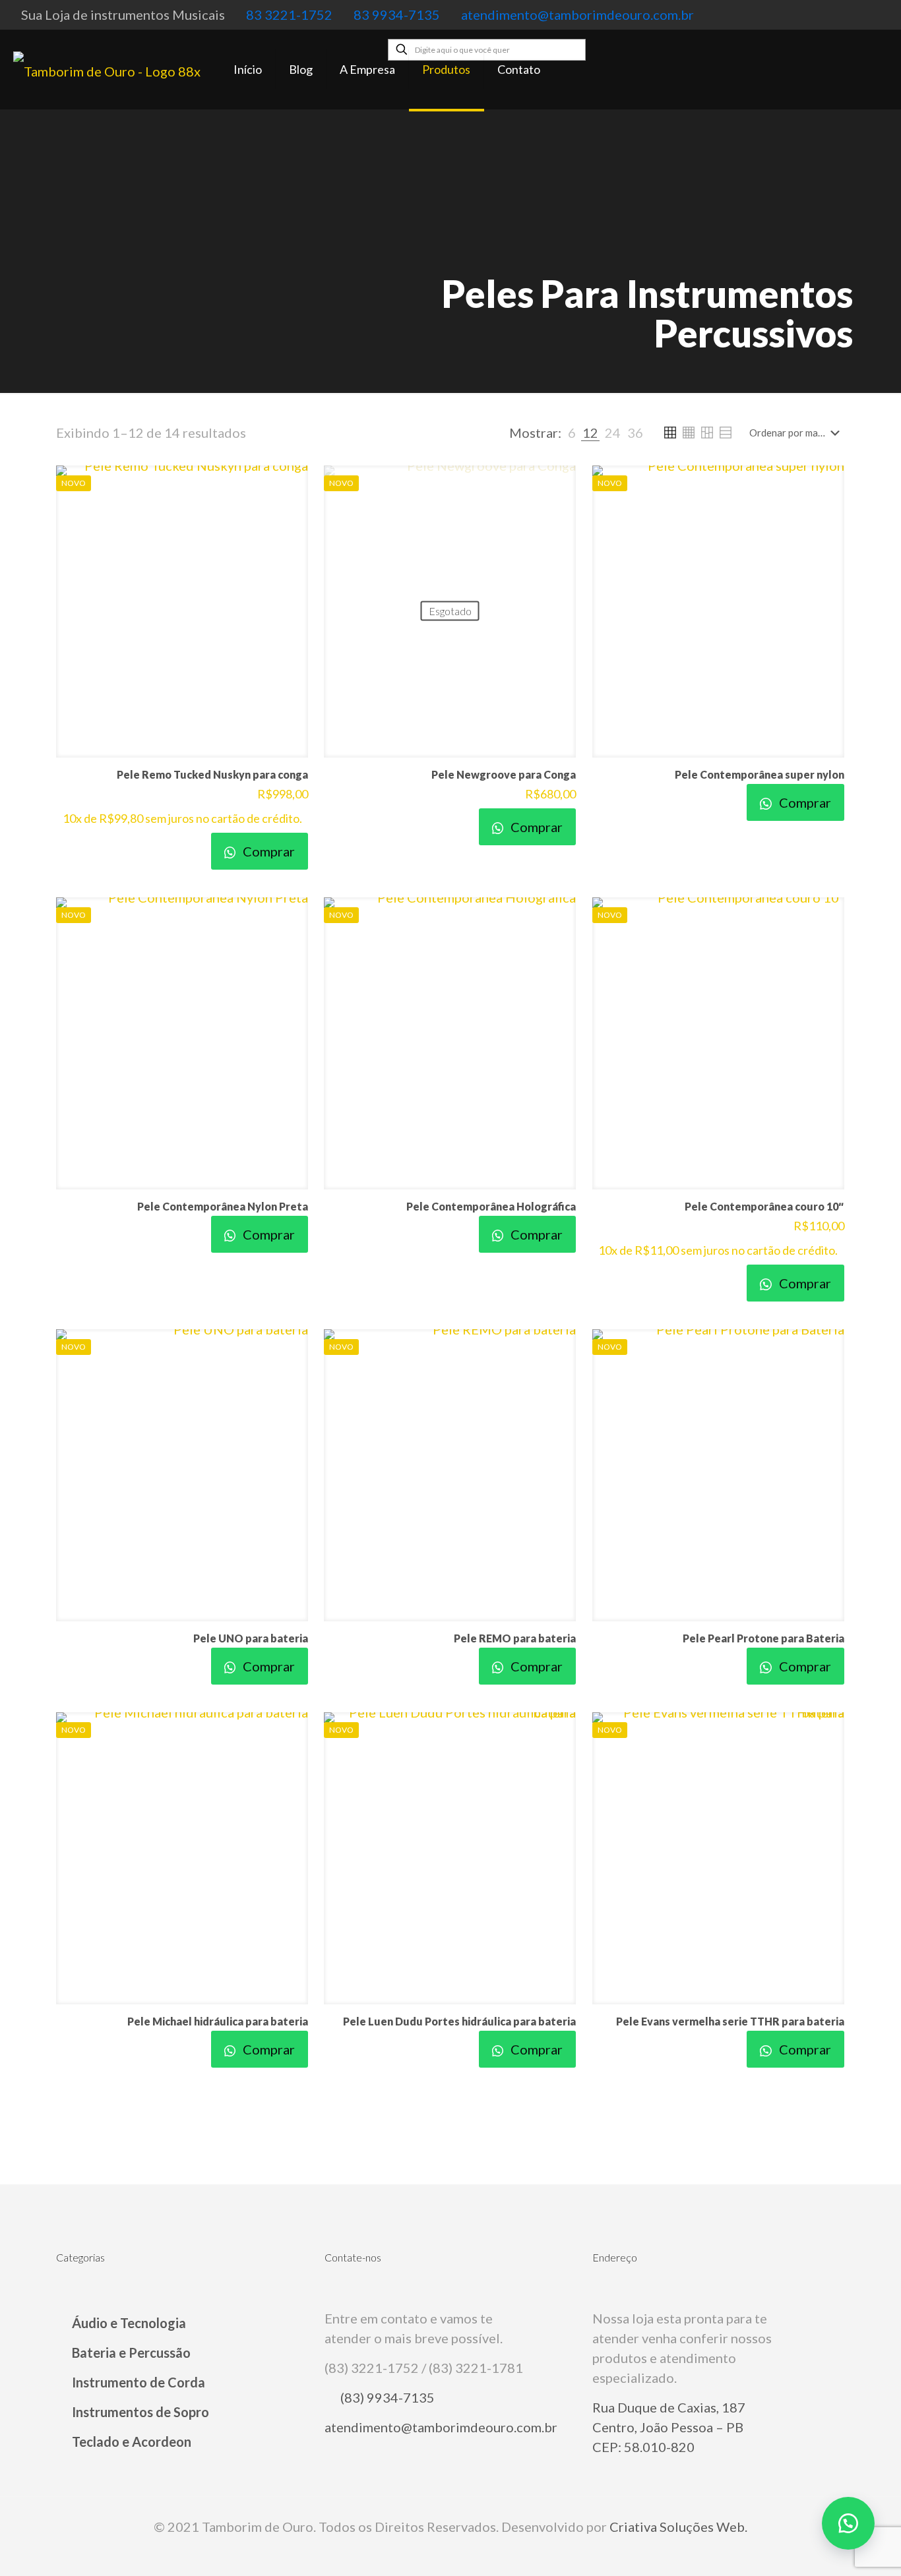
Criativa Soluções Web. (678, 2527)
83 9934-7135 (397, 15)
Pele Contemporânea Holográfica (491, 1206)
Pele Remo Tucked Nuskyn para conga (212, 774)
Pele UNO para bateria (251, 1638)
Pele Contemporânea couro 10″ (764, 1206)
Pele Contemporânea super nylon (760, 774)
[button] (848, 2523)
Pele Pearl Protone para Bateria (763, 1638)
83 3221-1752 (289, 15)
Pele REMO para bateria (515, 1638)
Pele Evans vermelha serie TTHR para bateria (730, 2021)
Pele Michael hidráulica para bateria (218, 2021)
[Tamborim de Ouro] (107, 69)
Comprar (267, 851)
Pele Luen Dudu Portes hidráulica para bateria (459, 2021)
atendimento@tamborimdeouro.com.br (577, 15)
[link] (572, 433)
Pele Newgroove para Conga (504, 774)
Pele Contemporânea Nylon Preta (223, 1206)
